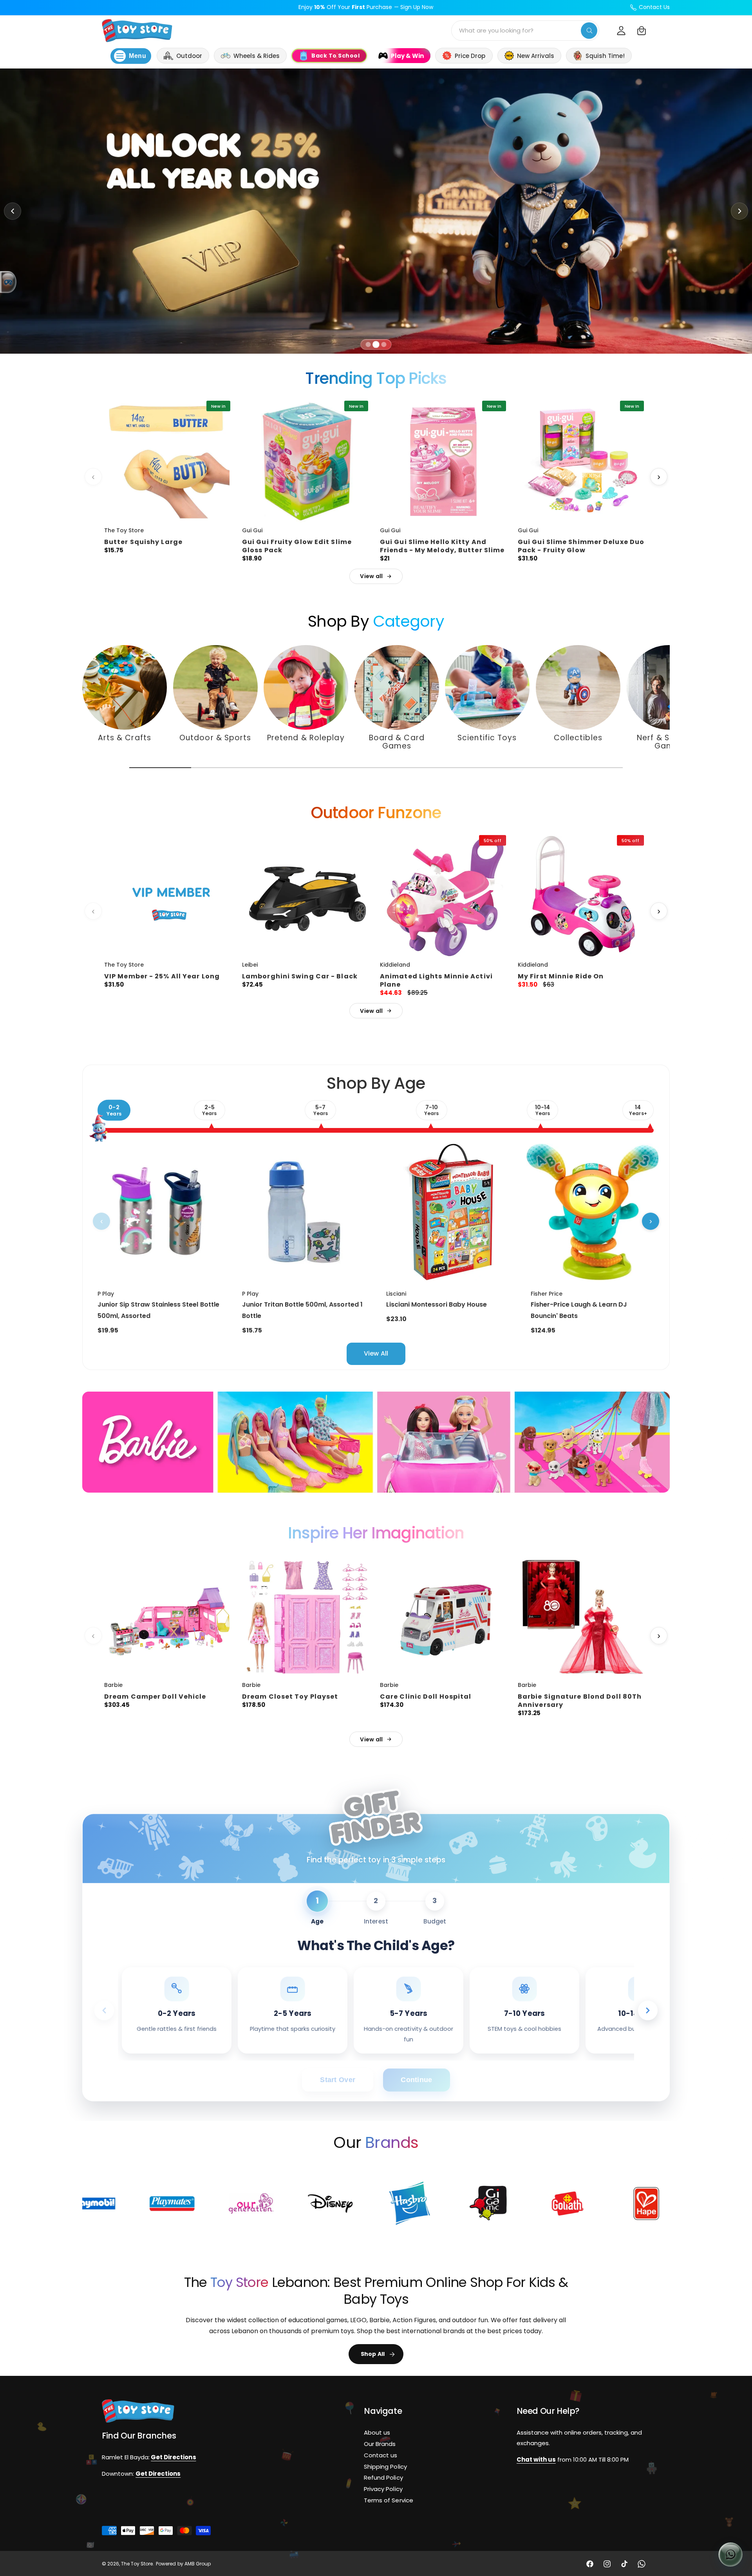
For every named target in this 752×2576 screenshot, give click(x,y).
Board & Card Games (396, 742)
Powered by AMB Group (183, 2564)
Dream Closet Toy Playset (290, 1697)
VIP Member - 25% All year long (162, 976)
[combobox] (525, 31)
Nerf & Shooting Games (669, 742)
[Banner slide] (376, 211)
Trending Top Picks (376, 378)
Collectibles (578, 738)
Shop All (373, 2354)
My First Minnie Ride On (561, 976)
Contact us (381, 2455)
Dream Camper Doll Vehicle (155, 1697)
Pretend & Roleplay (306, 738)
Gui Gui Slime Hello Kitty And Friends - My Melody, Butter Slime (442, 546)
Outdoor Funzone (376, 813)
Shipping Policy (385, 2466)
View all (371, 576)
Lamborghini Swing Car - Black (300, 976)
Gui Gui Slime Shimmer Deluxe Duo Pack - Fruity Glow (581, 546)
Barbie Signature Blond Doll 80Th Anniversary (580, 1701)
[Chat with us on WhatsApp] (730, 2554)
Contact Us (654, 7)
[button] (642, 31)
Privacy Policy (383, 2489)
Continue (416, 2080)
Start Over (338, 2080)
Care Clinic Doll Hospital (426, 1697)
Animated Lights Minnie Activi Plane (436, 980)
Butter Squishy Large (143, 542)
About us (377, 2432)
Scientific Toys (487, 738)
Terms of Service (388, 2500)
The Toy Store (137, 2564)
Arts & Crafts (125, 738)
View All (376, 1353)
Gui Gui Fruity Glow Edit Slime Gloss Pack (297, 546)
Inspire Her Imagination (376, 1533)
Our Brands (380, 2444)
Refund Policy (383, 2477)
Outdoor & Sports (215, 738)
